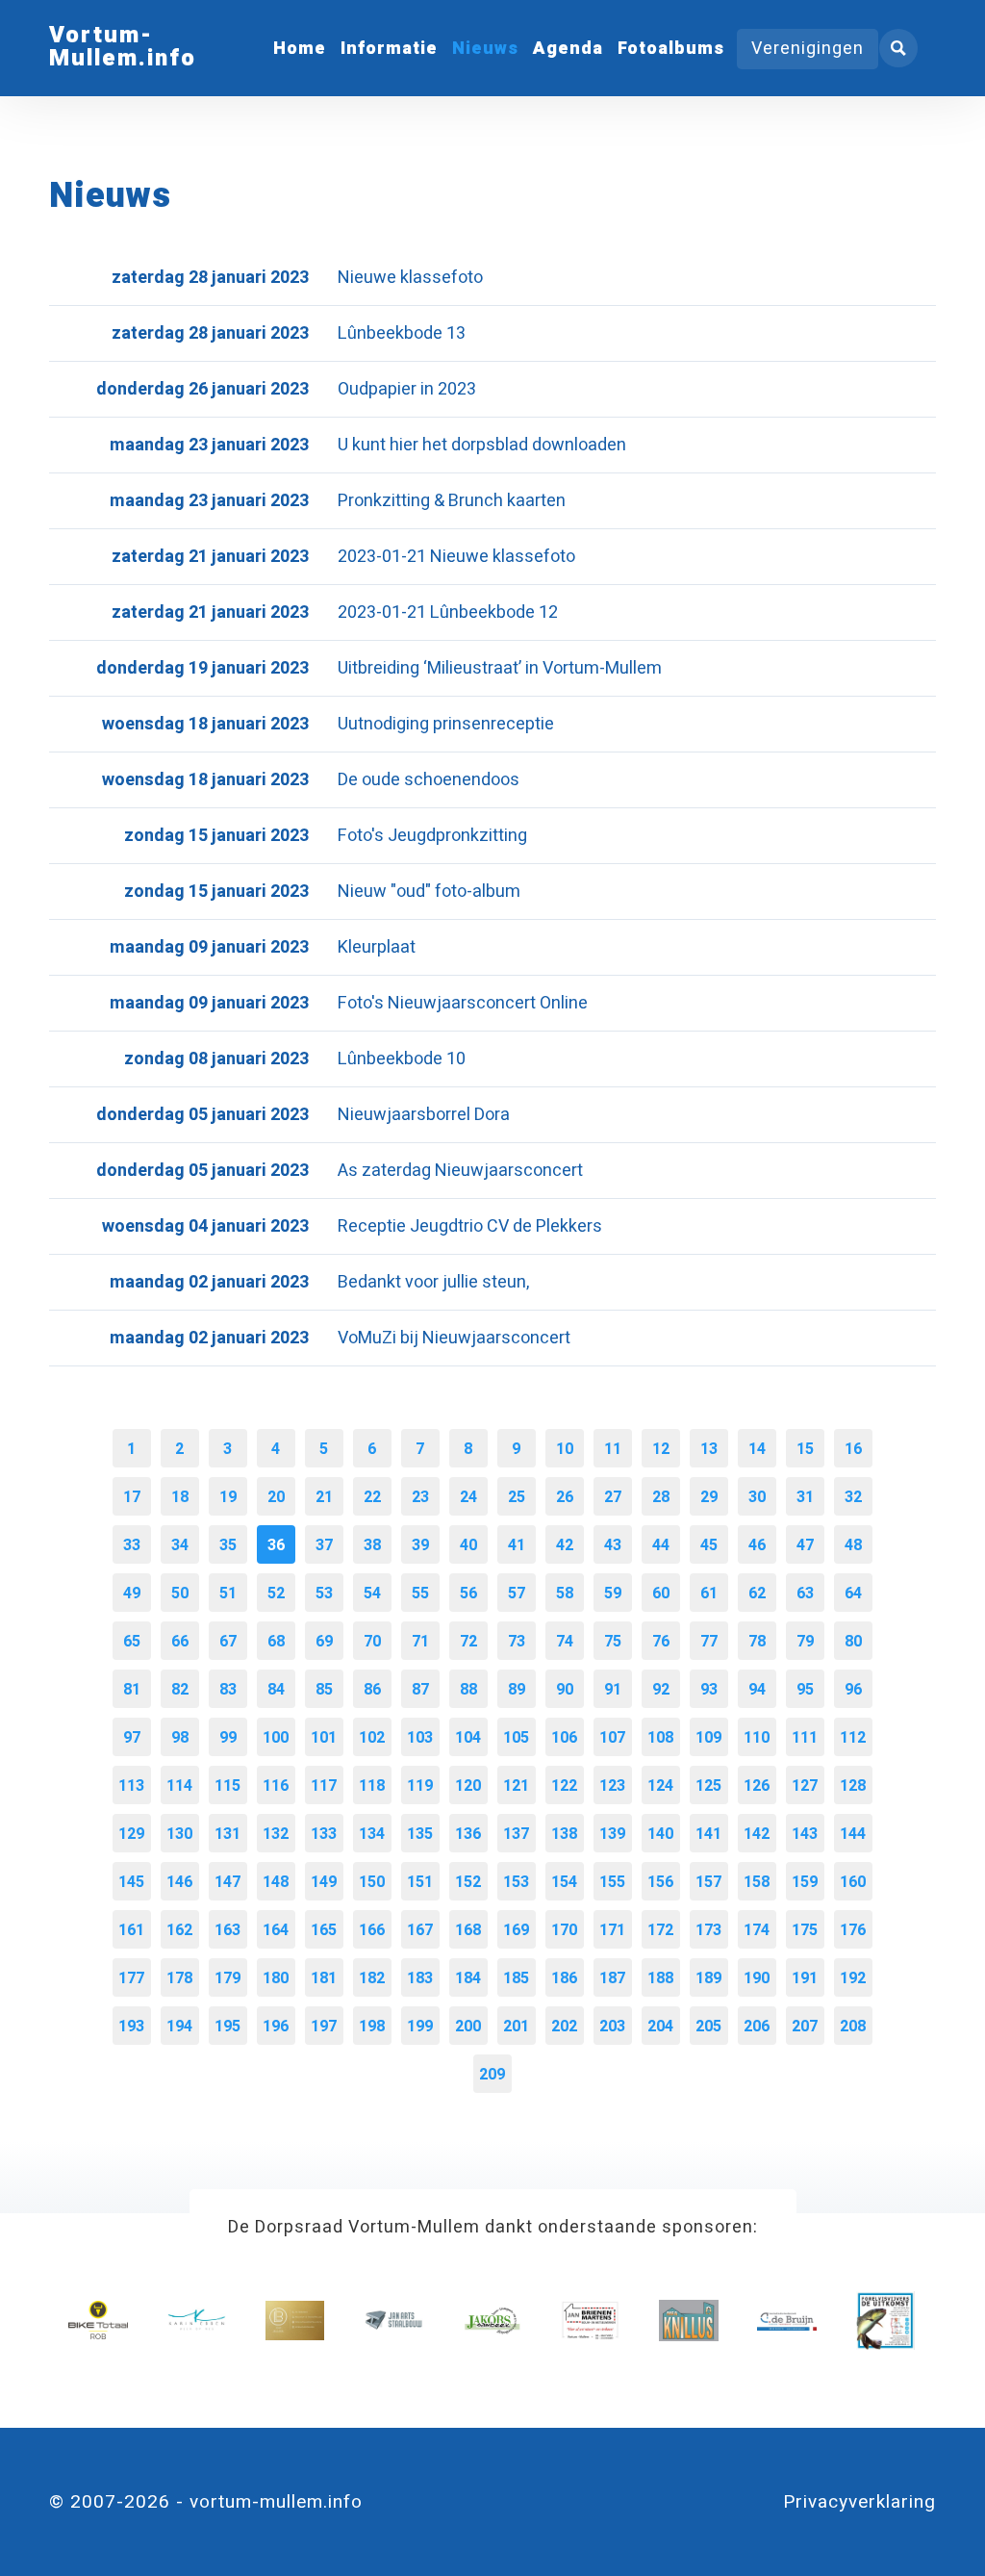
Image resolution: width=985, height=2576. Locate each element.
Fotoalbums (671, 49)
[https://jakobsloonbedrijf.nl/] (492, 2321)
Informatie (389, 49)
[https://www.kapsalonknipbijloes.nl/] (295, 2321)
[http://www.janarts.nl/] (393, 2321)
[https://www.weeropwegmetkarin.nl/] (197, 2321)
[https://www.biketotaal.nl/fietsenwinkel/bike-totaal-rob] (98, 2321)
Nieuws (485, 49)
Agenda (568, 49)
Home (300, 49)
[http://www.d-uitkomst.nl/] (885, 2321)
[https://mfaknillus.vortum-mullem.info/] (688, 2321)
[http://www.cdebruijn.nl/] (786, 2321)
